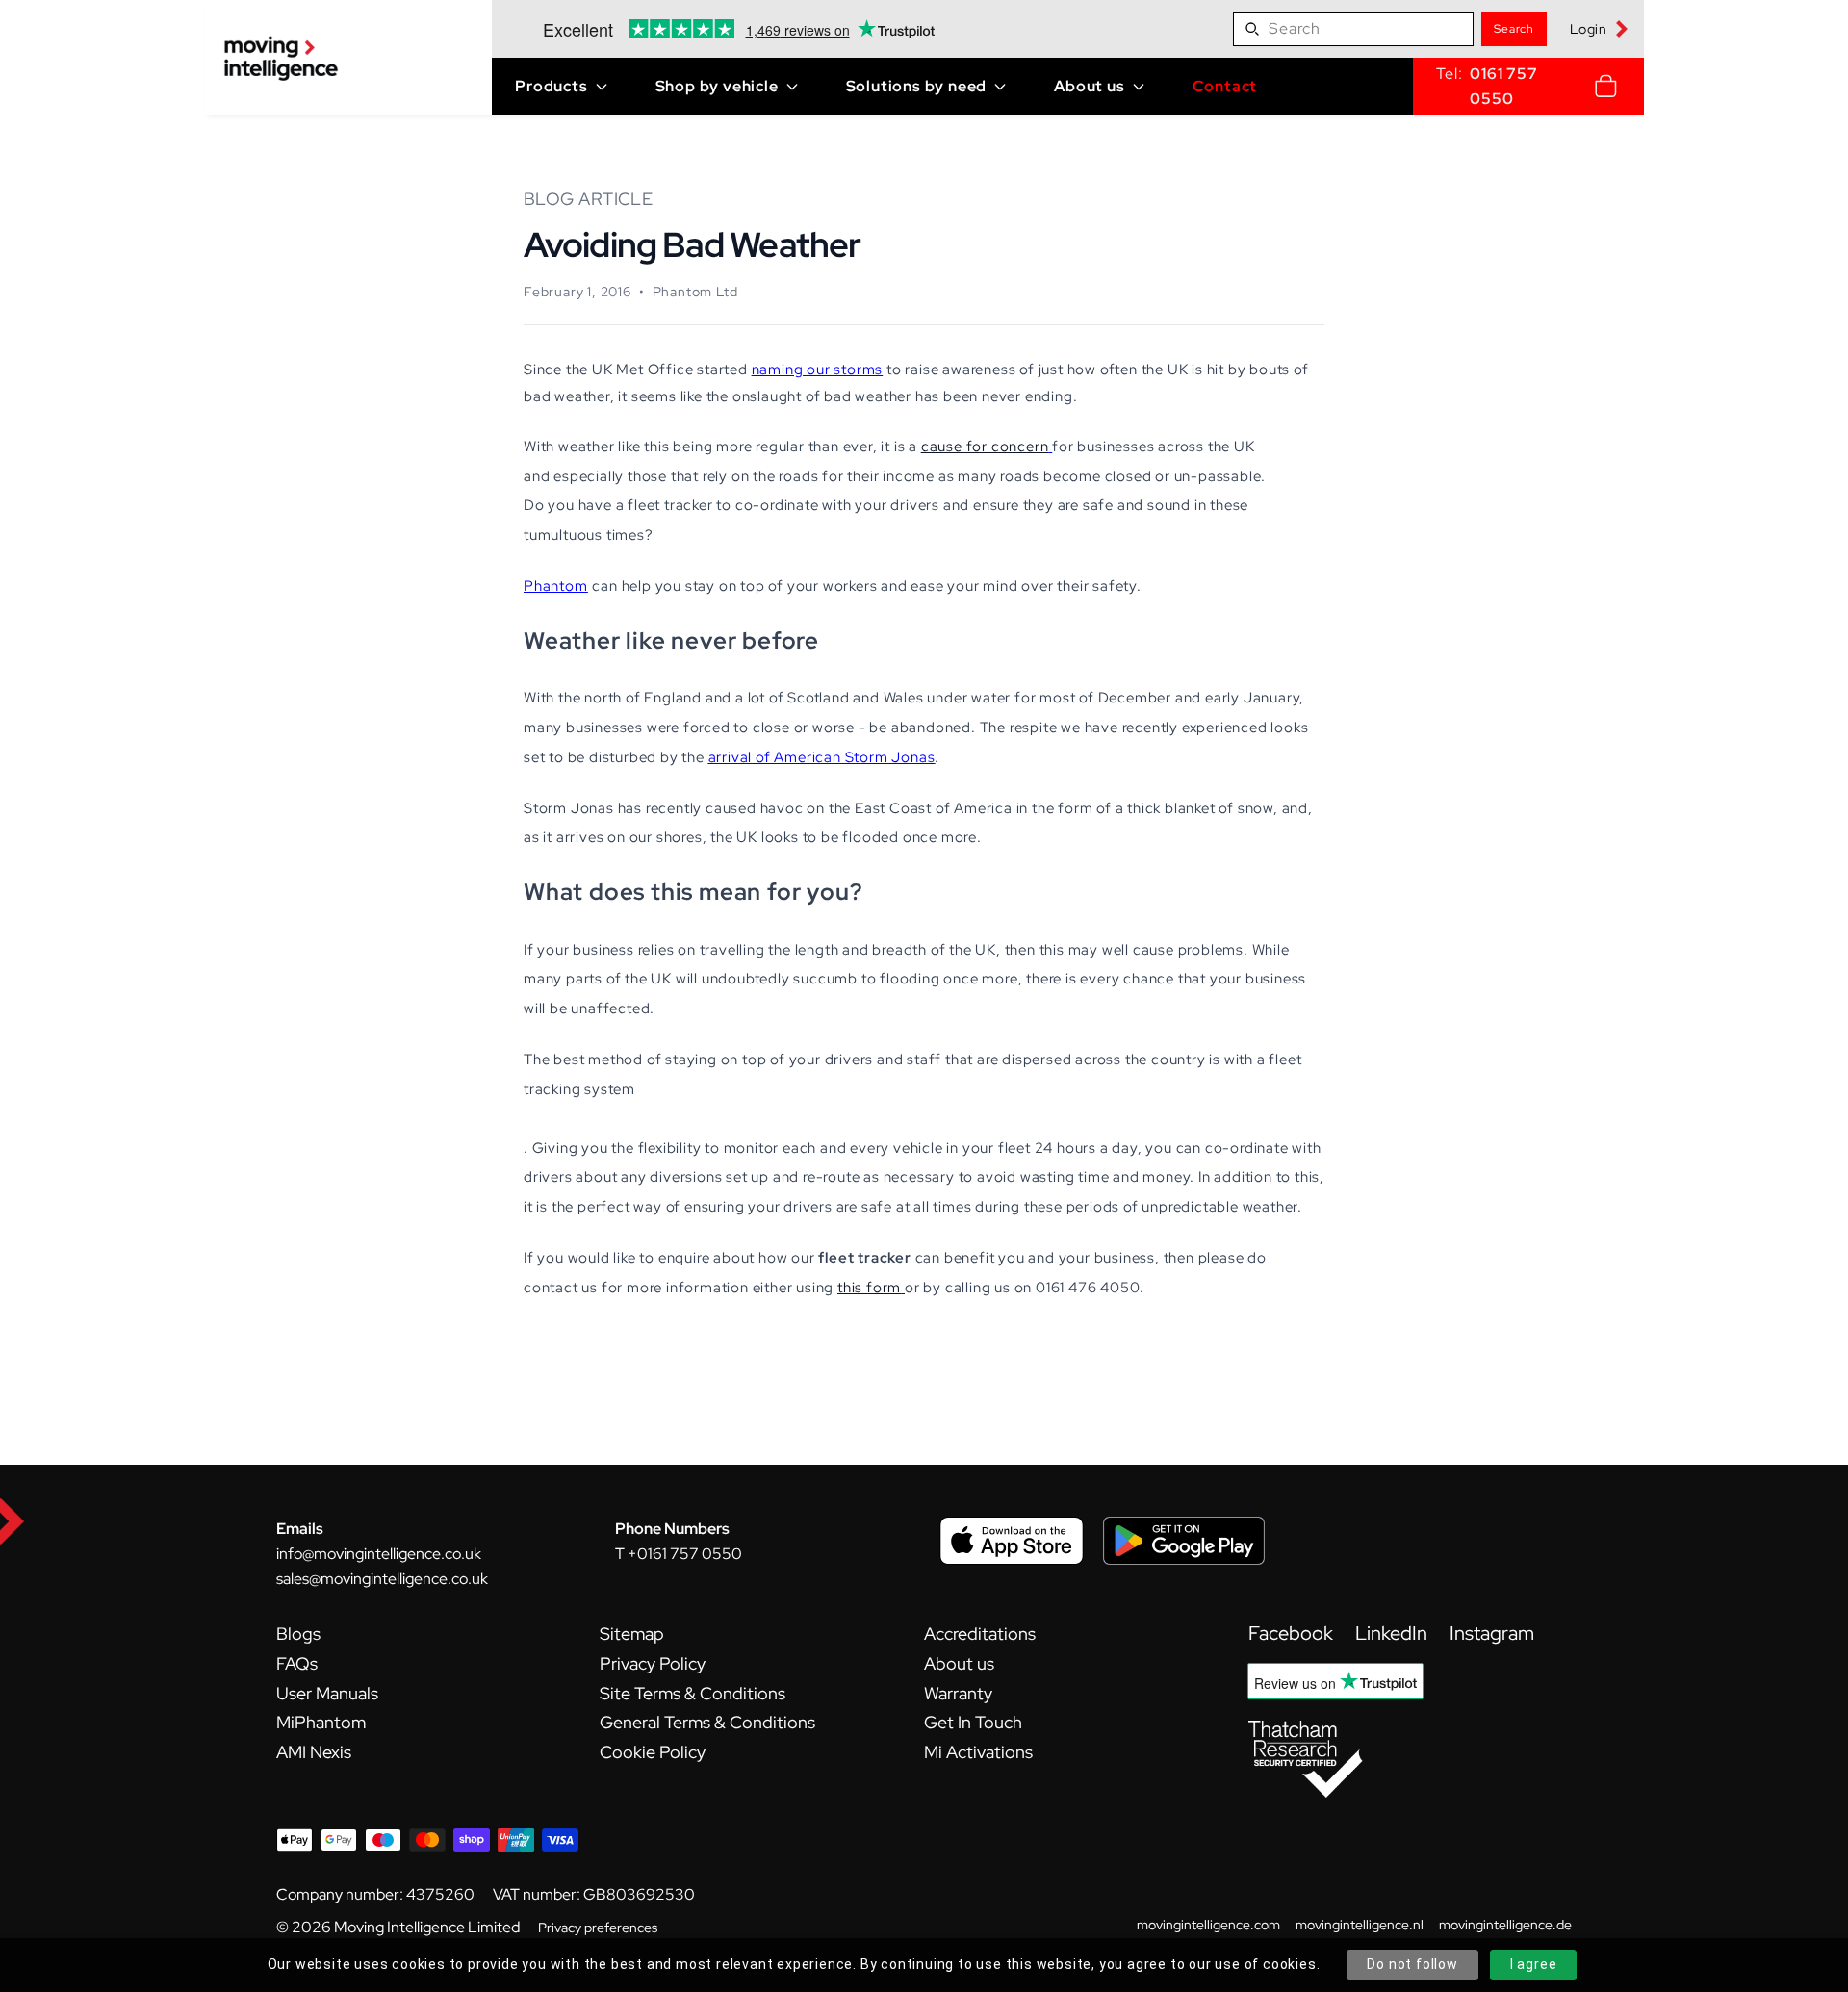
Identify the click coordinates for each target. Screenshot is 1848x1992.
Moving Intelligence (399, 1927)
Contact (1225, 86)
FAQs (297, 1663)
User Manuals (327, 1693)
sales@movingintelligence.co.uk (382, 1579)
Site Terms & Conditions (693, 1693)
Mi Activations (978, 1752)
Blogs (298, 1634)
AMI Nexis (314, 1752)
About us (1089, 86)
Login (1589, 29)
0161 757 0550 (1503, 86)
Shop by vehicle (717, 86)
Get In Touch (973, 1722)
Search (1514, 29)
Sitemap (632, 1634)
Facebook (1293, 1633)
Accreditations (980, 1634)
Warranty (958, 1693)
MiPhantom (321, 1722)
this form (869, 1287)
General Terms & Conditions (707, 1722)
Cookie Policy (653, 1752)
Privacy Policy (653, 1663)
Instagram (1492, 1633)
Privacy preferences (598, 1928)
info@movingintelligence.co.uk (379, 1554)
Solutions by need (917, 86)
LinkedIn (1393, 1633)
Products (551, 86)
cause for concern (985, 446)
